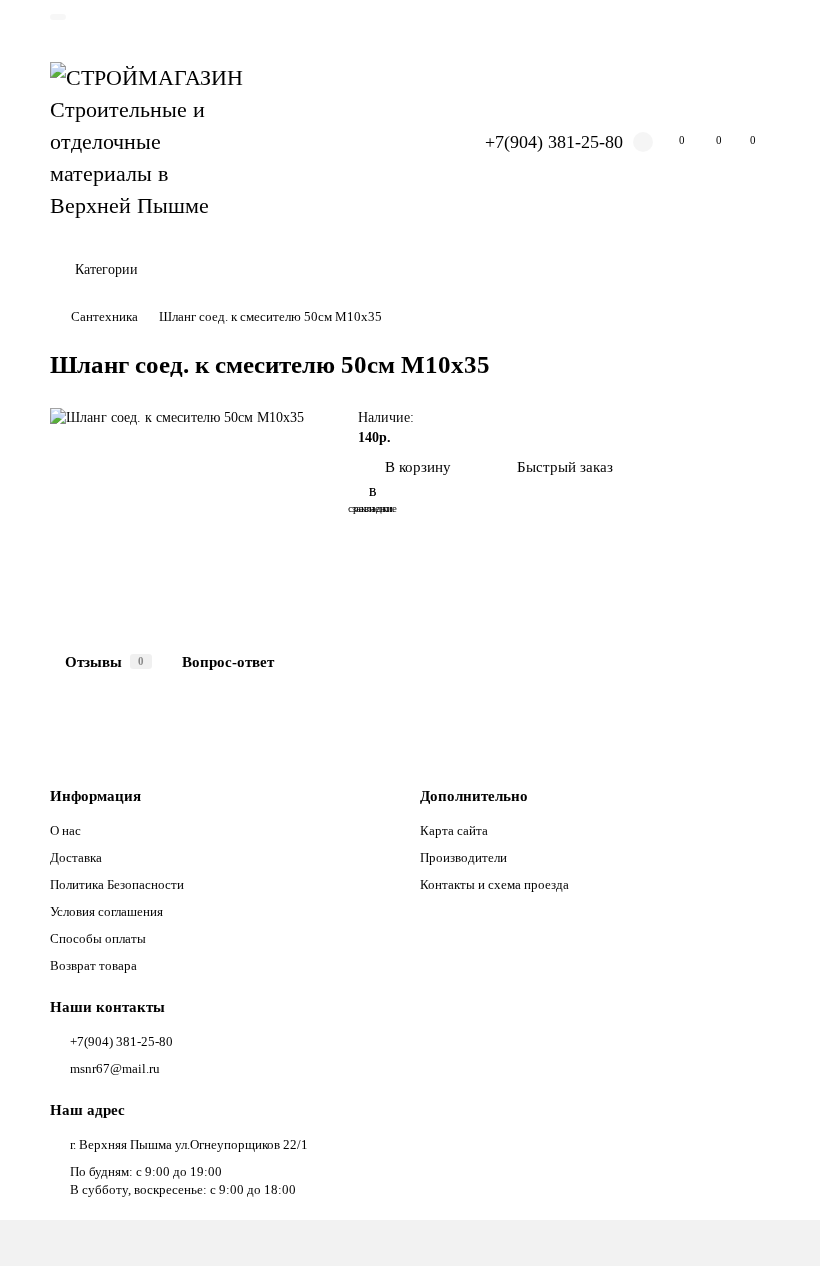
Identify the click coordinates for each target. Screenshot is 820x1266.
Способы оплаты (98, 938)
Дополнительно (474, 795)
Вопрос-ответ (228, 661)
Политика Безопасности (117, 884)
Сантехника (104, 316)
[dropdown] (58, 17)
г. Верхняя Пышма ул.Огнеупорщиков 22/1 (189, 1144)
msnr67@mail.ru (115, 1068)
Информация (95, 795)
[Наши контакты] (777, 1223)
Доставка (76, 857)
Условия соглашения (106, 911)
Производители (463, 857)
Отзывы (104, 661)
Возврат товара (93, 965)
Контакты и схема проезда (494, 884)
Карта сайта (454, 830)
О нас (65, 830)
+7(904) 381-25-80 (554, 142)
